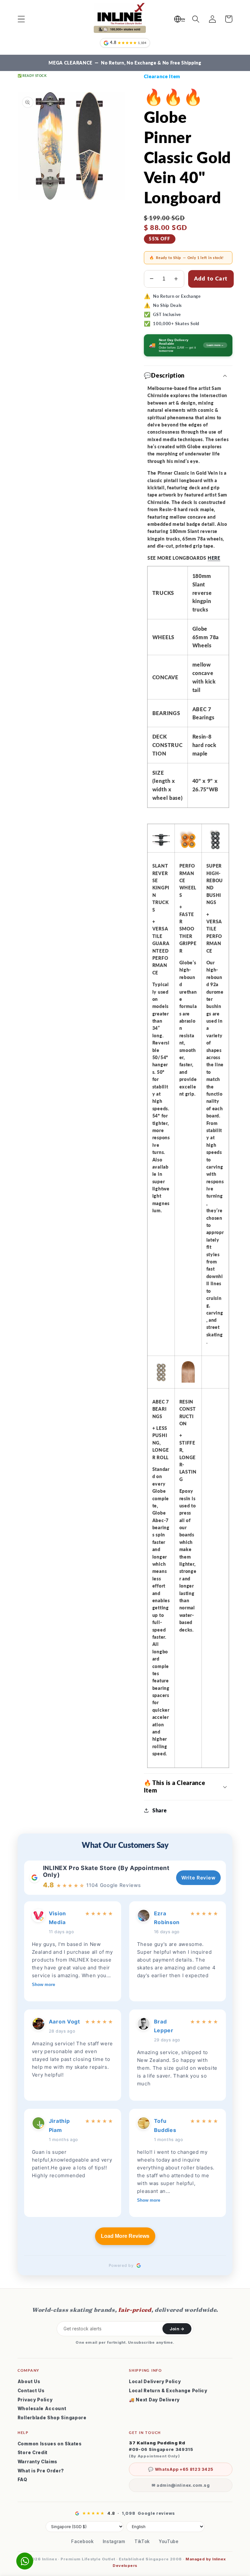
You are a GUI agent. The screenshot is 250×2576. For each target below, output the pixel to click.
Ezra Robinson (167, 1918)
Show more (43, 1985)
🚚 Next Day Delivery (154, 2400)
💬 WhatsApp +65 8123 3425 (181, 2469)
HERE (214, 558)
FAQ (22, 2480)
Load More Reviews (125, 2236)
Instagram (114, 2541)
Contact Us (31, 2391)
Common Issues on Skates (50, 2444)
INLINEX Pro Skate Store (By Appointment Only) (106, 1871)
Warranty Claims (37, 2462)
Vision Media (57, 1918)
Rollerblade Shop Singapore (52, 2418)
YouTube (169, 2541)
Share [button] (160, 1810)
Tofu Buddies (165, 2125)
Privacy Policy (35, 2400)
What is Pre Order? (41, 2471)
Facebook (83, 2541)
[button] (21, 19)
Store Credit (33, 2453)
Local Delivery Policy (155, 2382)
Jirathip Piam (59, 2125)
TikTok (142, 2541)
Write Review (198, 1878)
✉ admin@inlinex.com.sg (181, 2485)
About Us (29, 2382)
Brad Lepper (164, 2026)
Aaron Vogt (64, 2022)
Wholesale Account (42, 2409)
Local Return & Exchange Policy (168, 2391)
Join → (177, 2329)
